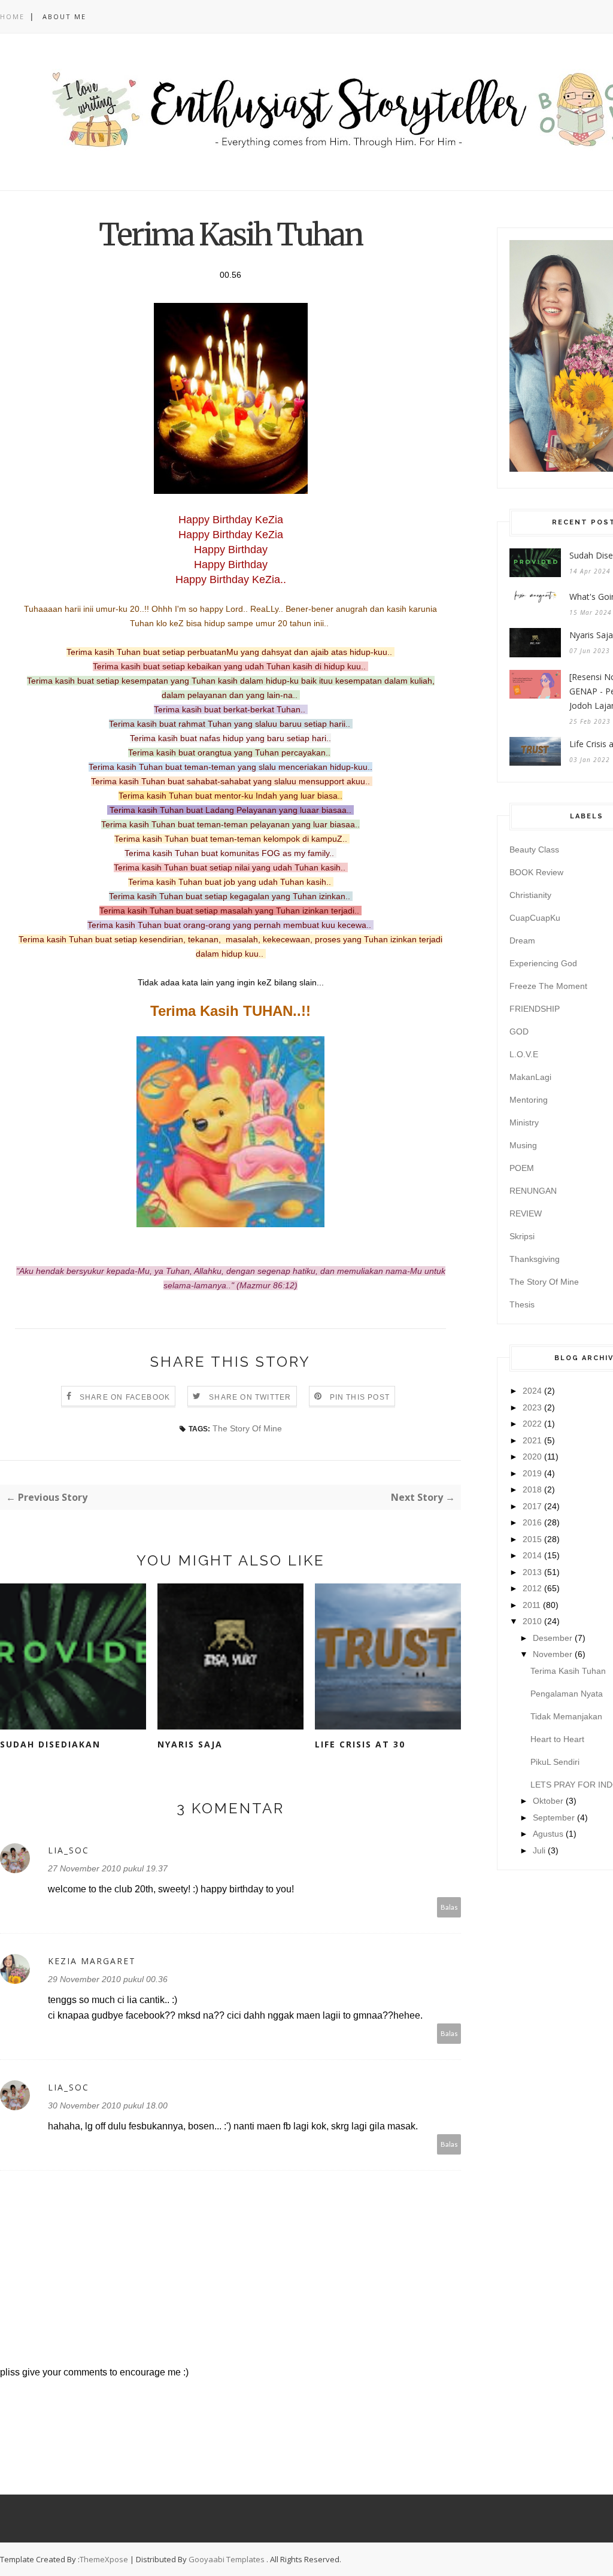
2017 (532, 1506)
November (553, 1654)
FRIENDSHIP (535, 1009)
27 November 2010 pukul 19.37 (108, 1868)
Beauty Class (534, 849)
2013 (532, 1572)
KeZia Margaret (92, 1961)
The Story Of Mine (247, 1428)
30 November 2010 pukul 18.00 (108, 2105)
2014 (532, 1555)
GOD (519, 1031)
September (554, 1818)
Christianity (530, 895)
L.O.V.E (524, 1054)
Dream (522, 940)
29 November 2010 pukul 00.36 (108, 1979)
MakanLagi (530, 1077)
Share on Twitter (250, 1397)
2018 (532, 1489)
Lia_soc (69, 1850)
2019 (532, 1473)
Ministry (524, 1122)
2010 (532, 1621)
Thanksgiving (535, 1259)
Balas (449, 1907)
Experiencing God (543, 963)
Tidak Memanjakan (566, 1716)
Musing (523, 1145)
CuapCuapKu (535, 918)
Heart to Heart (557, 1739)
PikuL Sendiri (555, 1762)
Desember (553, 1638)
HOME (12, 16)
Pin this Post (360, 1397)
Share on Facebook (125, 1397)
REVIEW (526, 1213)
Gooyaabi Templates (227, 2559)
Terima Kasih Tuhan (568, 1671)
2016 (532, 1522)
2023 (532, 1407)
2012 (532, 1588)
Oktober (548, 1801)
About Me (64, 16)
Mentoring (529, 1100)
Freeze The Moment (548, 986)
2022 (532, 1424)
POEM (522, 1168)
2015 (532, 1539)
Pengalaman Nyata (567, 1694)
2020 (532, 1457)
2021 (532, 1440)
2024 (532, 1391)
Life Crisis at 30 (360, 1744)
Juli (539, 1850)
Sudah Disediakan (50, 1744)
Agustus (548, 1834)
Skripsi (522, 1236)
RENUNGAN (533, 1191)
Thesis (522, 1304)
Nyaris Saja (190, 1744)
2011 (532, 1605)
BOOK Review (536, 872)
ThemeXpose (104, 2559)
